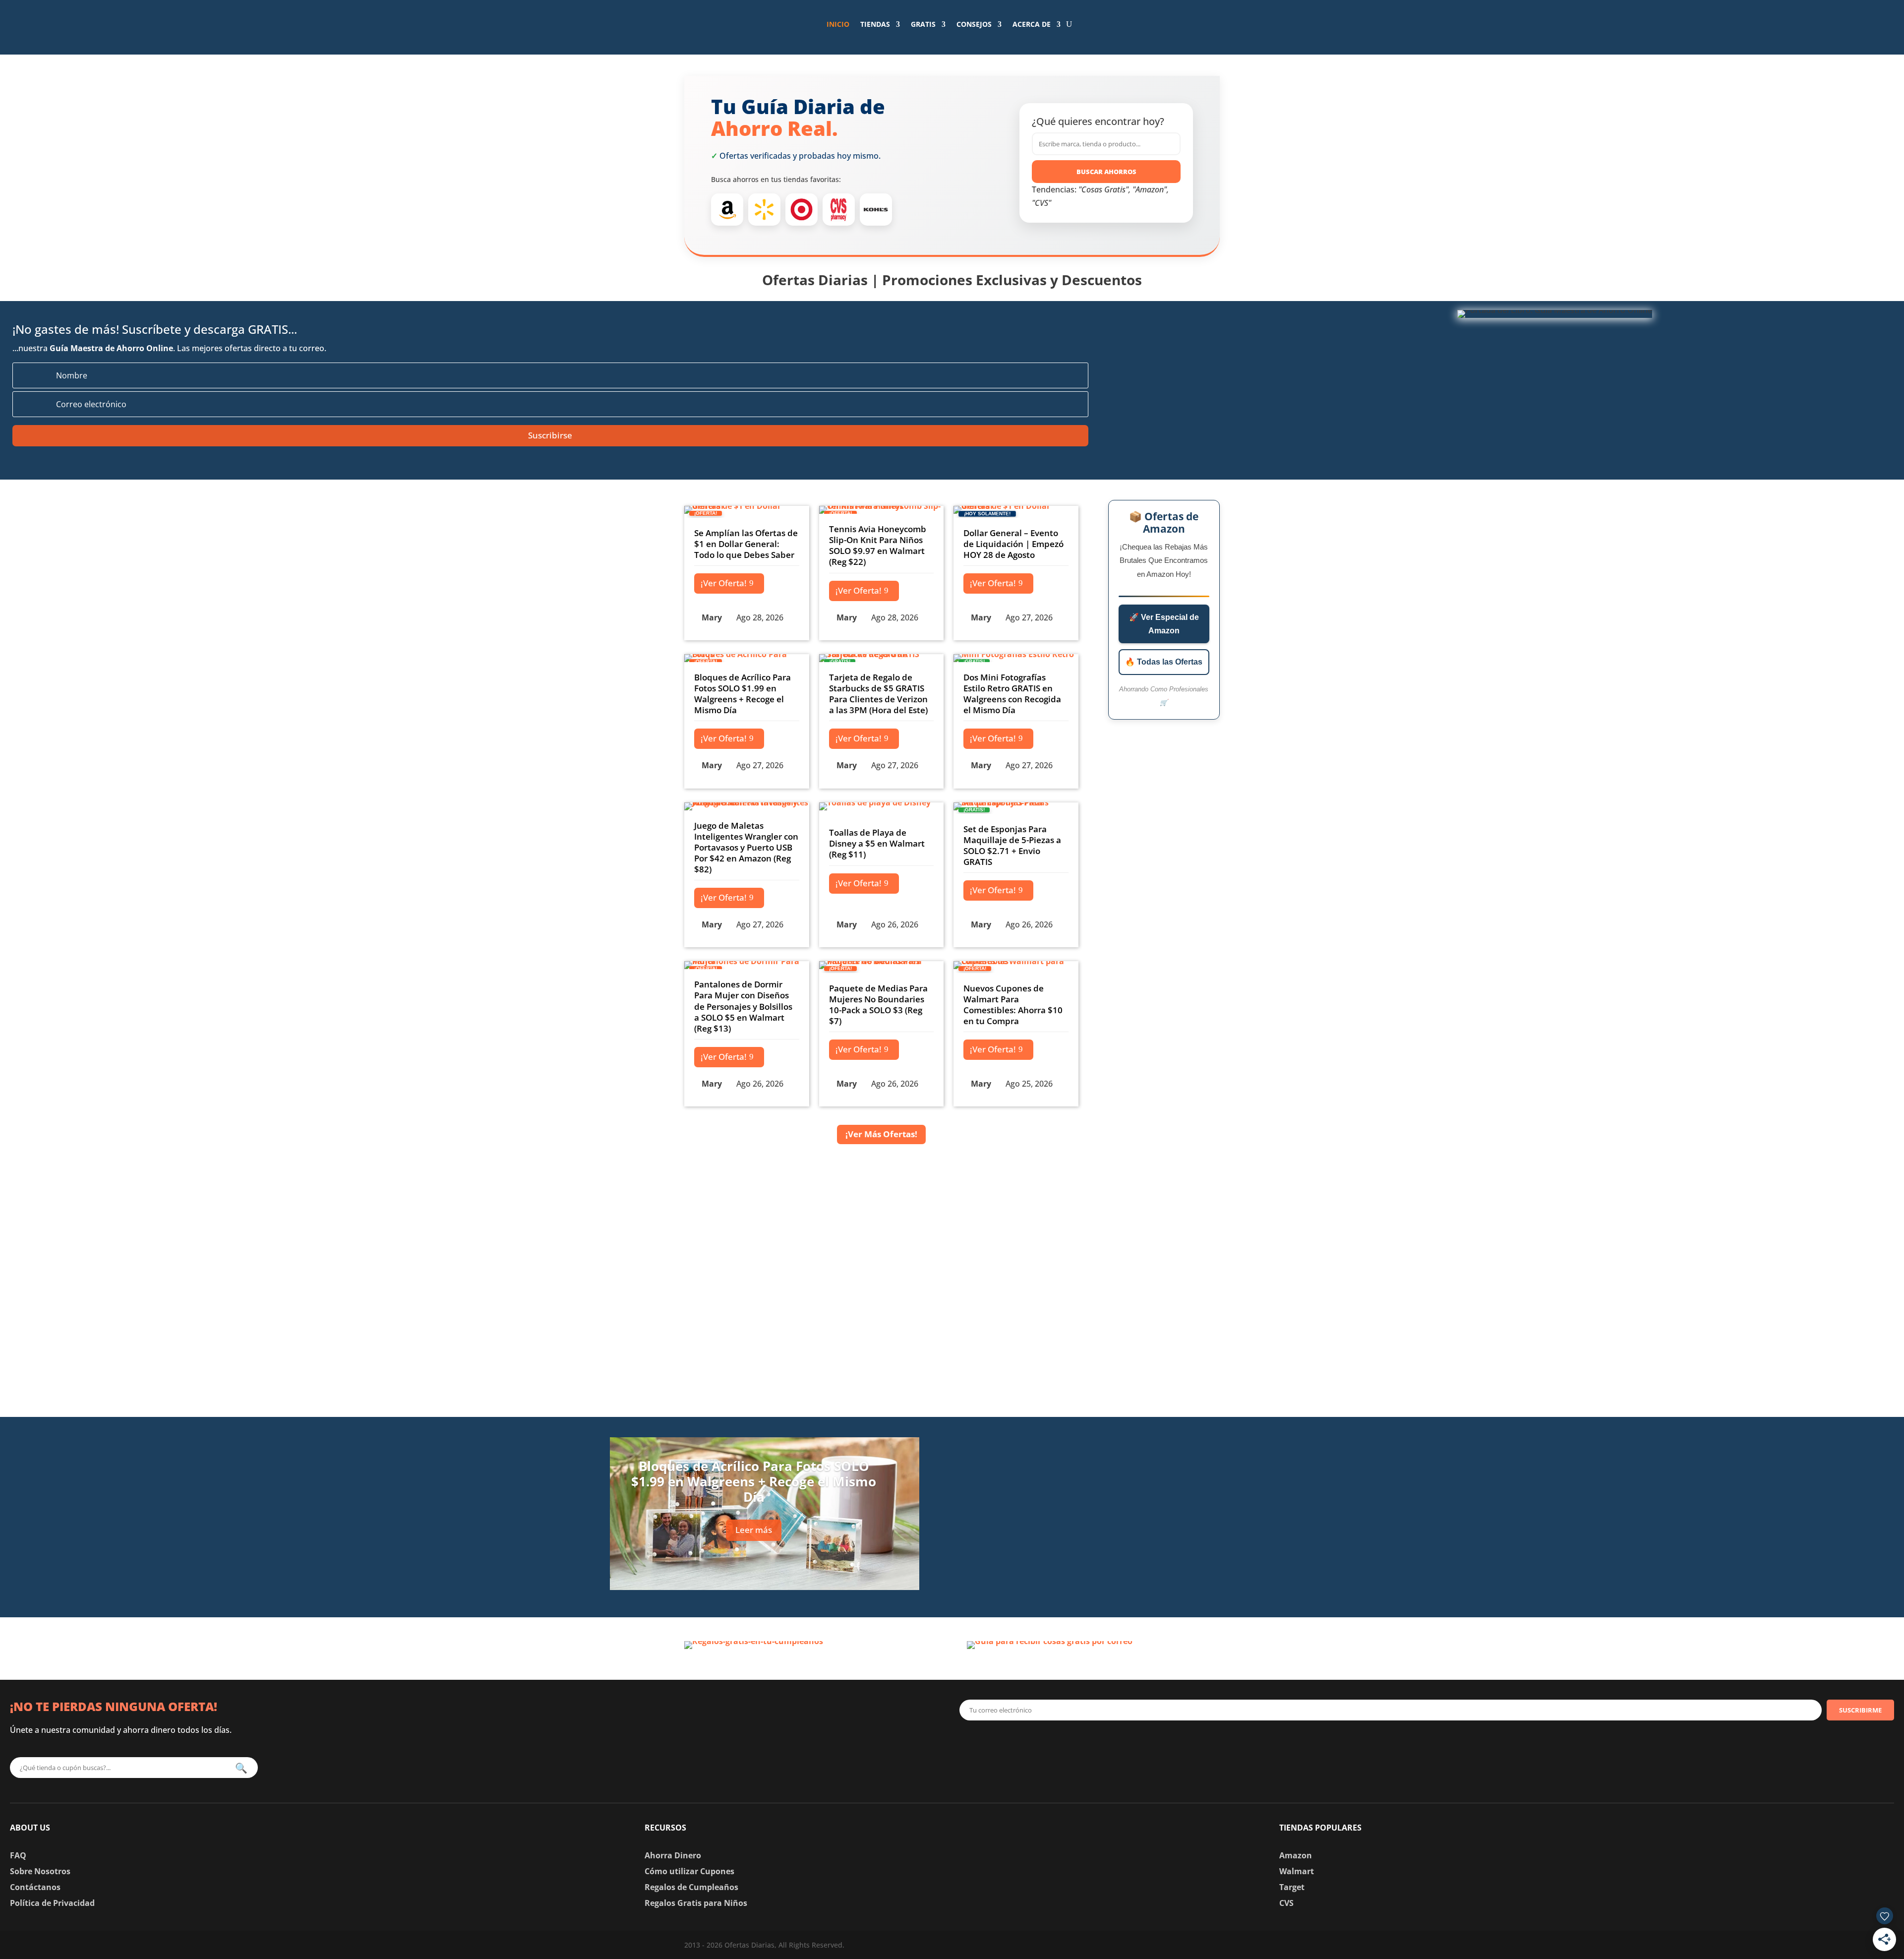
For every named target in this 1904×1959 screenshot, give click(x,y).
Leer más (754, 1530)
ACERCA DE (1032, 24)
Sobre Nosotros (40, 1871)
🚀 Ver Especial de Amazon (1164, 624)
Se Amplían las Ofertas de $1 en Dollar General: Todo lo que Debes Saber (746, 544)
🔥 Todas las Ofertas (1164, 662)
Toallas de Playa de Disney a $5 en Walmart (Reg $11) (877, 843)
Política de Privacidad (52, 1903)
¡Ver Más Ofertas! (881, 1134)
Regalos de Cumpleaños (691, 1887)
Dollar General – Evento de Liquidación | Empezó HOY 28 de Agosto (1013, 544)
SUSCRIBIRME (1860, 1710)
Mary (712, 617)
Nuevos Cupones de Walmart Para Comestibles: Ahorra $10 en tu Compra (1013, 1005)
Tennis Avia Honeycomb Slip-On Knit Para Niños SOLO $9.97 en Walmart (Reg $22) (878, 545)
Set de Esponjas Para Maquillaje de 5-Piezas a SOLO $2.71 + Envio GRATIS (1012, 845)
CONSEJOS (974, 24)
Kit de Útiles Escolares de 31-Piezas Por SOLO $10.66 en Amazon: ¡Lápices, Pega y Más (1144, 1574)
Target (1292, 1887)
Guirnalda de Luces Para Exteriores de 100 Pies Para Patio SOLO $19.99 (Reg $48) (1151, 1510)
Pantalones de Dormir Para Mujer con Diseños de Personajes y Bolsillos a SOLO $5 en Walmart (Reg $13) (743, 1006)
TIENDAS (875, 24)
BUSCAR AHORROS (1106, 172)
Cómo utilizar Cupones (689, 1871)
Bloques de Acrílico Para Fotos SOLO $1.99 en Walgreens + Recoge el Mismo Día (743, 694)
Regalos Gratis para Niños (696, 1903)
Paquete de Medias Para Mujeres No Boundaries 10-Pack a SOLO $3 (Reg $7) (878, 1005)
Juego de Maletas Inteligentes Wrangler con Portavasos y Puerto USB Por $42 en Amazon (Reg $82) (746, 847)
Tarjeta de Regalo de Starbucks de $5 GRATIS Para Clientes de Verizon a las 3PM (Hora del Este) (878, 694)
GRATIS (923, 24)
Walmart (1297, 1871)
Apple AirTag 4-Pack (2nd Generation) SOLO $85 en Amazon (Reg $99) (1135, 1445)
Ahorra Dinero (673, 1855)
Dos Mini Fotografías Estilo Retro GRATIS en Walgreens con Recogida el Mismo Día (1012, 694)
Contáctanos (35, 1887)
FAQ (18, 1855)
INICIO (838, 24)
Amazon (1296, 1855)
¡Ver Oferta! (724, 583)
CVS (1286, 1903)
